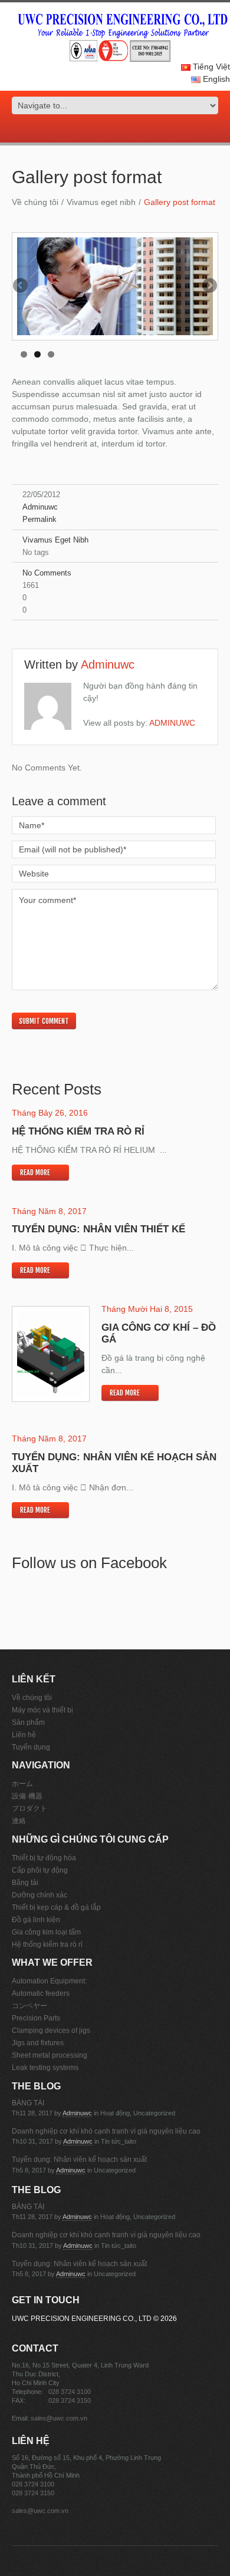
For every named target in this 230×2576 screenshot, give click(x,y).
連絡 (19, 1821)
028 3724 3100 (70, 2392)
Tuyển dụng (31, 1747)
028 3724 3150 (70, 2400)
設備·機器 (27, 1796)
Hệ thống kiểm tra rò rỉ (78, 1131)
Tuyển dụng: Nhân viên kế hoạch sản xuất (79, 2160)
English (215, 79)
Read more (35, 1173)
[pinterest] (123, 130)
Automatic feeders (41, 1993)
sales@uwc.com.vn (59, 2418)
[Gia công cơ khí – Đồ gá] (51, 1354)
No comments (47, 573)
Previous (21, 286)
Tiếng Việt (210, 67)
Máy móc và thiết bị (42, 1710)
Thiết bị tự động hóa (44, 1858)
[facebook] (115, 130)
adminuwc (40, 507)
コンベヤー (29, 2006)
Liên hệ (24, 1735)
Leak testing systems (45, 2068)
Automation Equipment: (49, 1981)
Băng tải (25, 1883)
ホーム (22, 1784)
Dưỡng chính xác (40, 1895)
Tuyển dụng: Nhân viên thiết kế (98, 1229)
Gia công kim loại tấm (46, 1932)
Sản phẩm (28, 1722)
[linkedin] (132, 130)
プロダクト (29, 1808)
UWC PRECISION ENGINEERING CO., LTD (82, 2319)
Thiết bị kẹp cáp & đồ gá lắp (56, 1907)
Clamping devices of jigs (51, 2031)
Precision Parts (36, 2018)
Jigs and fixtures (38, 2043)
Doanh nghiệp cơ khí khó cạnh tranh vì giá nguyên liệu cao (106, 2131)
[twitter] (107, 130)
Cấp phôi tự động (40, 1870)
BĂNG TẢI (28, 2103)
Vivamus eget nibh (101, 202)
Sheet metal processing (50, 2055)
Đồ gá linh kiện (36, 1920)
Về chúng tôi (35, 202)
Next (209, 286)
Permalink (40, 519)
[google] (98, 130)
